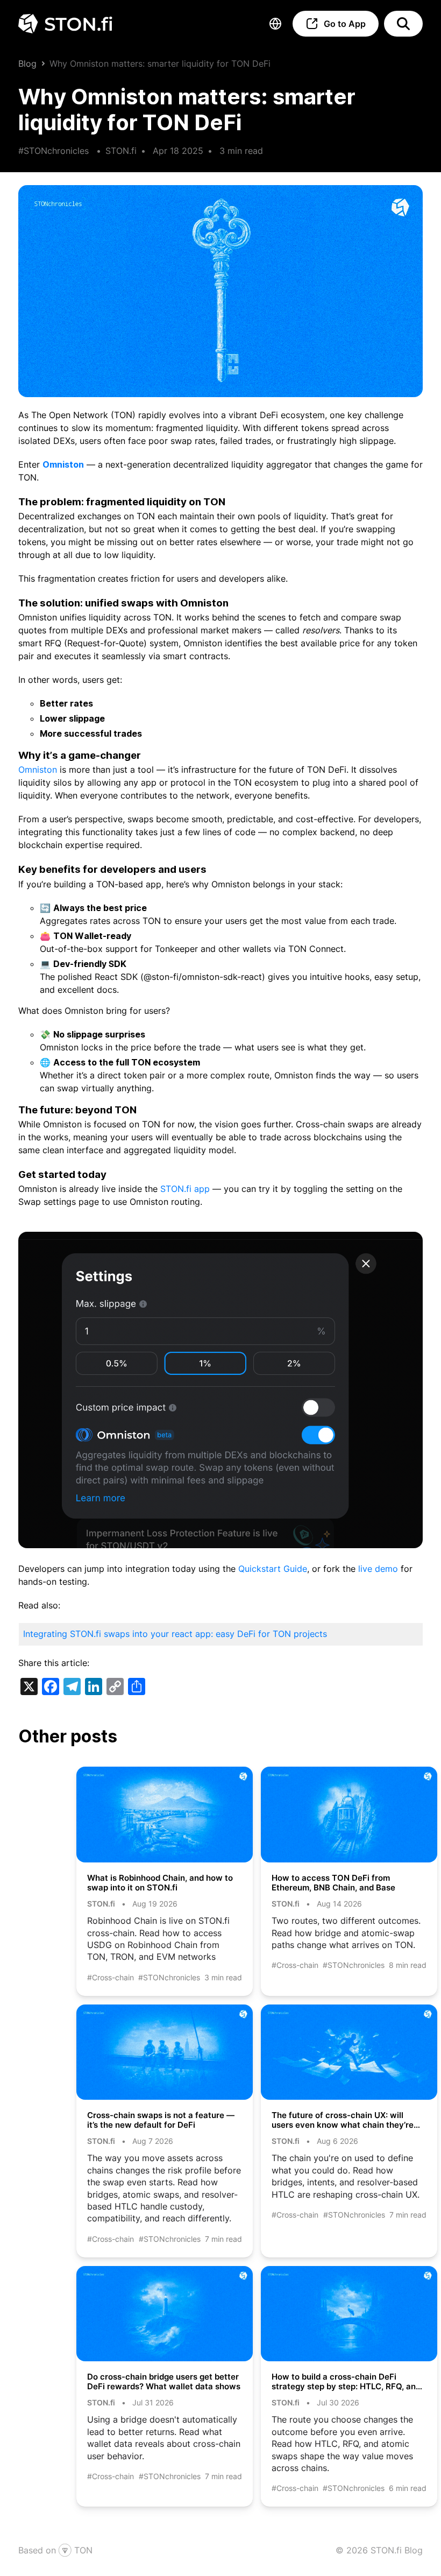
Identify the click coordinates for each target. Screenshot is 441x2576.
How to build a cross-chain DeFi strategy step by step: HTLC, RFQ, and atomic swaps (346, 2382)
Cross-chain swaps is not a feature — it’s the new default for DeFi (161, 2120)
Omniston (63, 464)
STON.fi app (185, 1189)
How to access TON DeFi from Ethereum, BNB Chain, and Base (335, 1883)
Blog (27, 63)
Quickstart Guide (273, 1569)
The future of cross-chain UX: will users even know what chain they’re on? (343, 2120)
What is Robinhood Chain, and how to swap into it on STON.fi (160, 1883)
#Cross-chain (111, 1977)
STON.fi (121, 151)
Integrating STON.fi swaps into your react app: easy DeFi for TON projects (175, 1634)
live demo (378, 1569)
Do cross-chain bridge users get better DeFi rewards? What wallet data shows (164, 2382)
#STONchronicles (54, 151)
